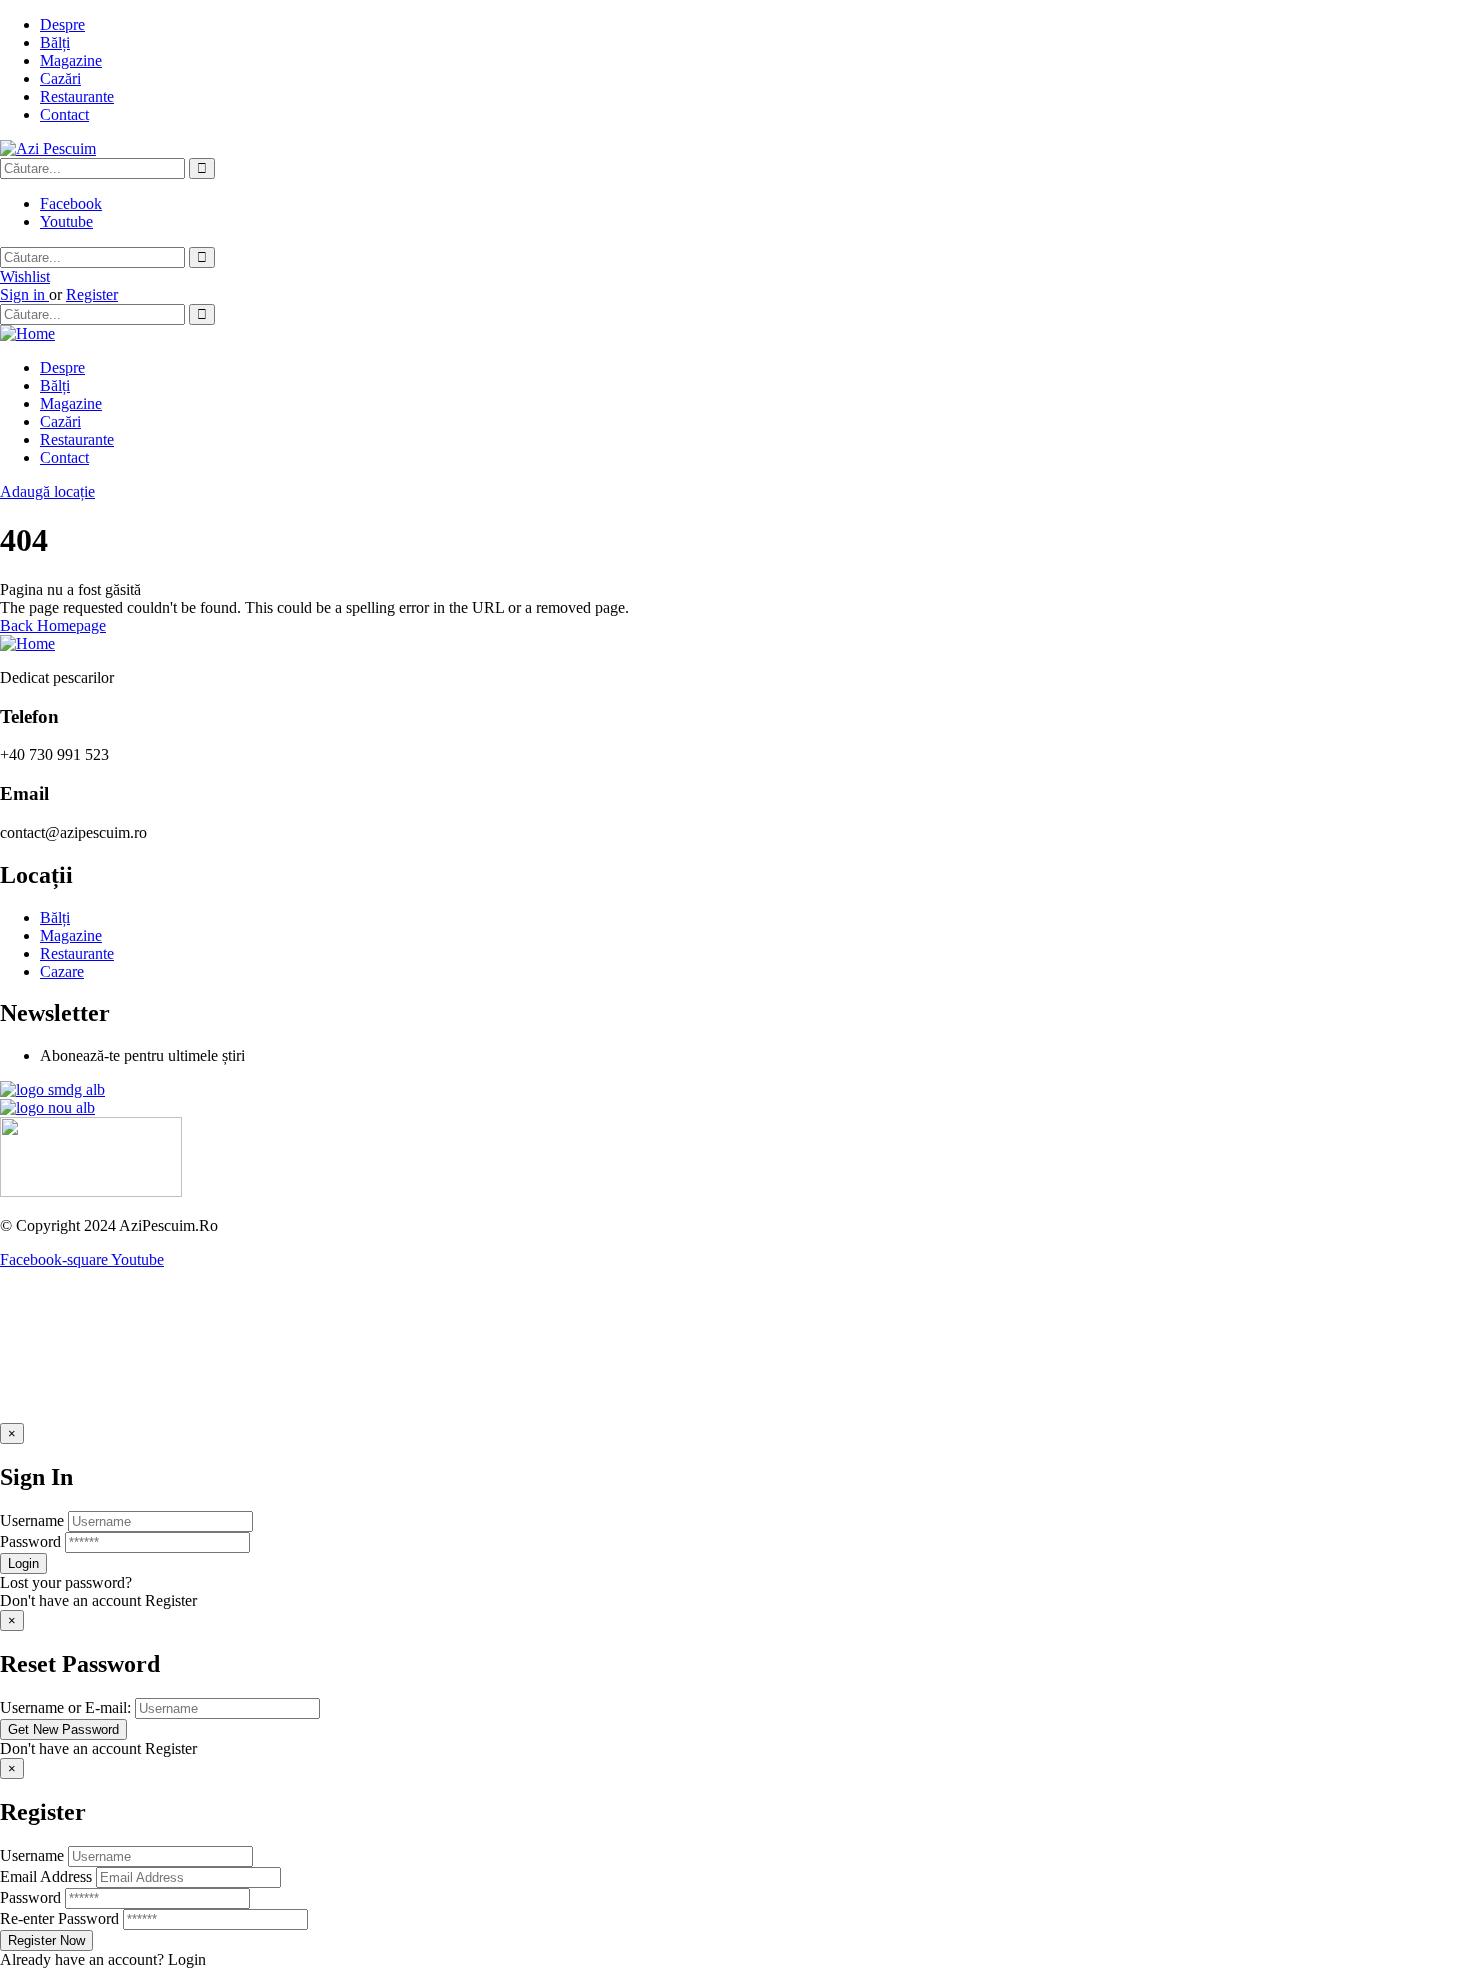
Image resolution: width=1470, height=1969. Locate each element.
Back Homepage (53, 625)
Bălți (55, 42)
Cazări (60, 78)
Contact (64, 114)
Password (30, 1541)
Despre (62, 24)
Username (32, 1520)
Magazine (71, 60)
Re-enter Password (59, 1918)
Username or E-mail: (65, 1707)
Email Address (46, 1876)
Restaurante (77, 96)
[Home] (27, 333)
